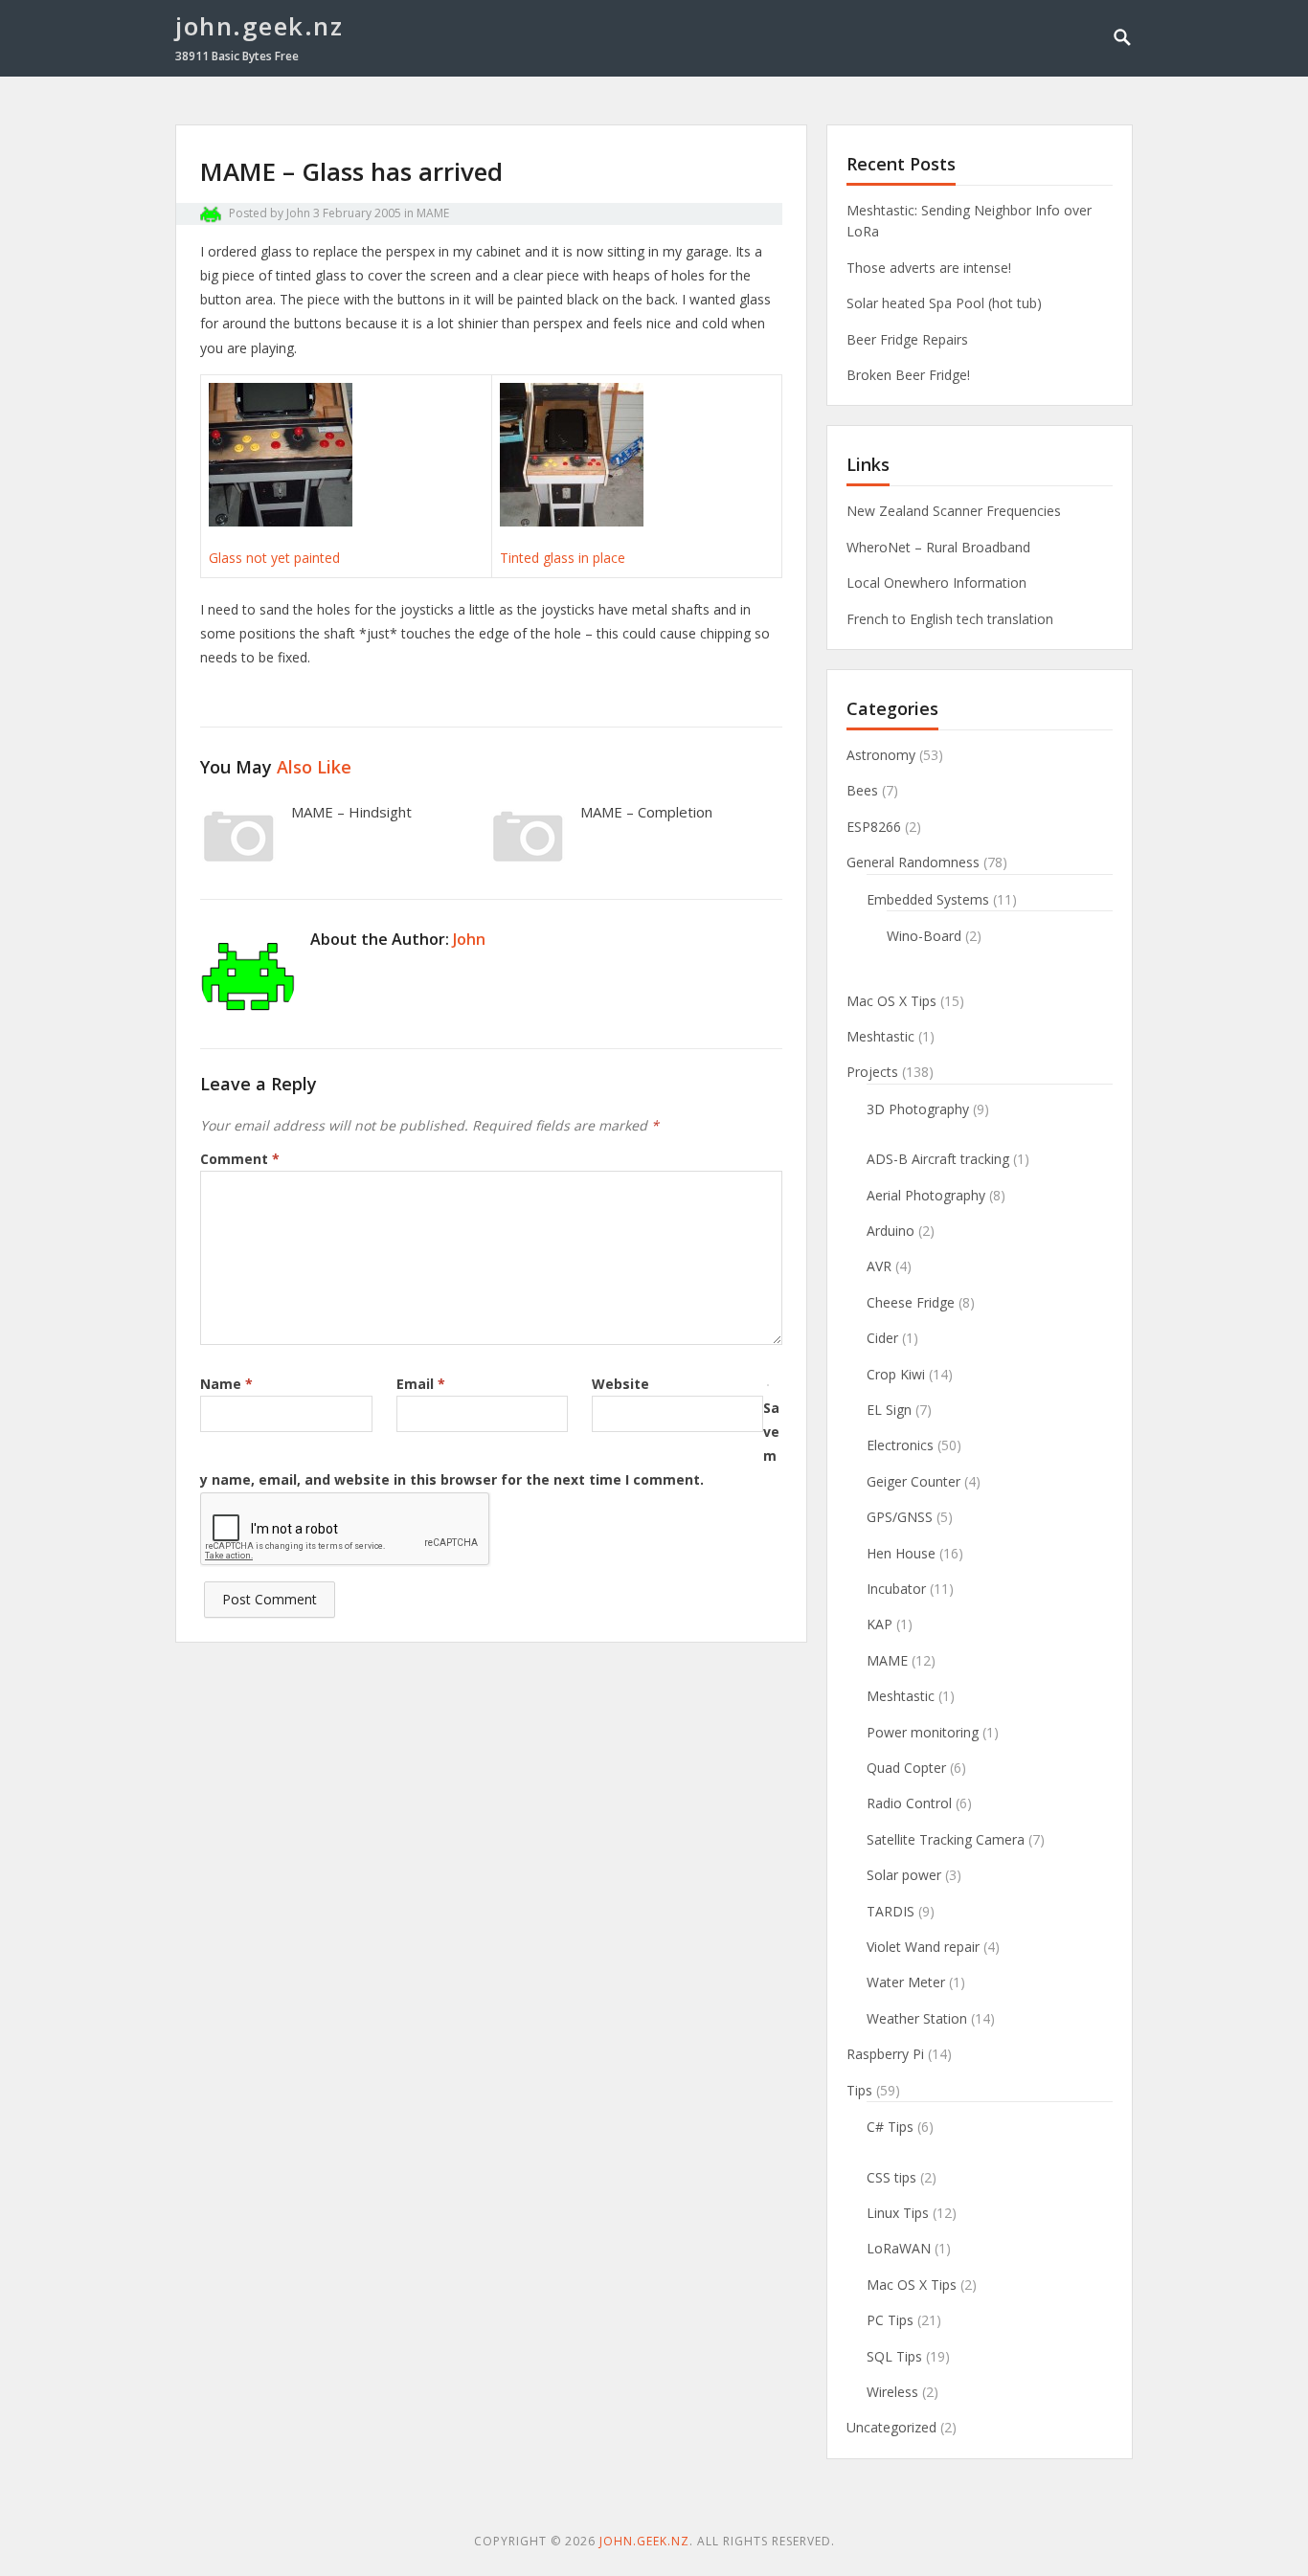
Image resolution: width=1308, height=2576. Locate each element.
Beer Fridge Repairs (907, 339)
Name (226, 1384)
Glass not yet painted (274, 558)
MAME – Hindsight (351, 812)
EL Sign (889, 1410)
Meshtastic (880, 1036)
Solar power (904, 1875)
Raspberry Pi (885, 2054)
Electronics (900, 1445)
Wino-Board (924, 936)
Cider (882, 1338)
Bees (862, 790)
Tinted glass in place (563, 558)
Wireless (892, 2392)
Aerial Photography (926, 1195)
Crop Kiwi (896, 1374)
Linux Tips (898, 2213)
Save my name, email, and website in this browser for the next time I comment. (490, 1444)
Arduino (891, 1231)
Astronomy (881, 755)
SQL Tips (894, 2356)
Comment (240, 1159)
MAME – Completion (646, 812)
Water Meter (906, 1982)
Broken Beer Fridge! (908, 375)
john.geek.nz (259, 26)
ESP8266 (874, 827)
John (298, 213)
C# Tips (890, 2127)
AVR (879, 1266)
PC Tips (890, 2320)
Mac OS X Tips (891, 1001)
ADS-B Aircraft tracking (938, 1159)
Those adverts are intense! (929, 268)
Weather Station (917, 2018)
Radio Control (909, 1803)
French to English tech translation (950, 619)
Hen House (901, 1553)
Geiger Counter (913, 1481)
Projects (872, 1072)
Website (620, 1384)
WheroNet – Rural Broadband (938, 547)
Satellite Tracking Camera (946, 1839)
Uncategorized (891, 2427)
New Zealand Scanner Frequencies (954, 511)
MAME (433, 213)
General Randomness (913, 862)
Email (421, 1384)
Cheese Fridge (911, 1302)
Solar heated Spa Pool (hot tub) (944, 303)
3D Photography (918, 1109)
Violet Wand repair (923, 1947)
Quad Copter (906, 1768)
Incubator (896, 1589)
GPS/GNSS (900, 1517)
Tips (859, 2090)
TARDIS (891, 1911)
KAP (880, 1624)
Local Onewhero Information (936, 582)
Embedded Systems (928, 899)
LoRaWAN (899, 2248)
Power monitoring (923, 1732)
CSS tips (891, 2177)
